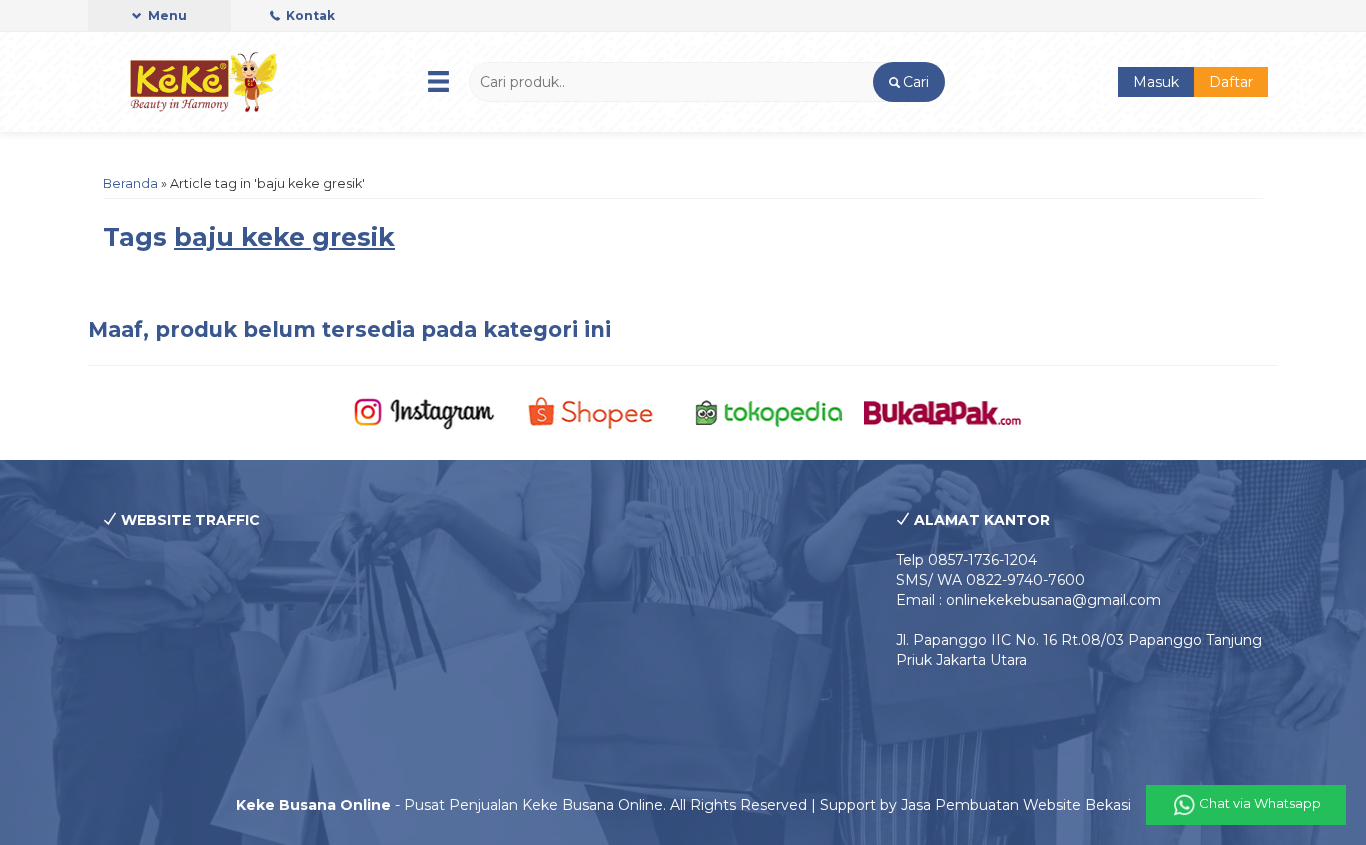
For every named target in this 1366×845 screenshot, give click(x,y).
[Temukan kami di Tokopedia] (769, 412)
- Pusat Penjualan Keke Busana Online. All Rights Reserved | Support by (568, 805)
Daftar (1231, 82)
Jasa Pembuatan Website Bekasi (1016, 805)
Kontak (309, 15)
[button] (908, 82)
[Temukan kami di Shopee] (596, 412)
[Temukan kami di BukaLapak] (942, 412)
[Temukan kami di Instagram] (423, 412)
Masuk (1156, 82)
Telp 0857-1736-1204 (966, 560)
